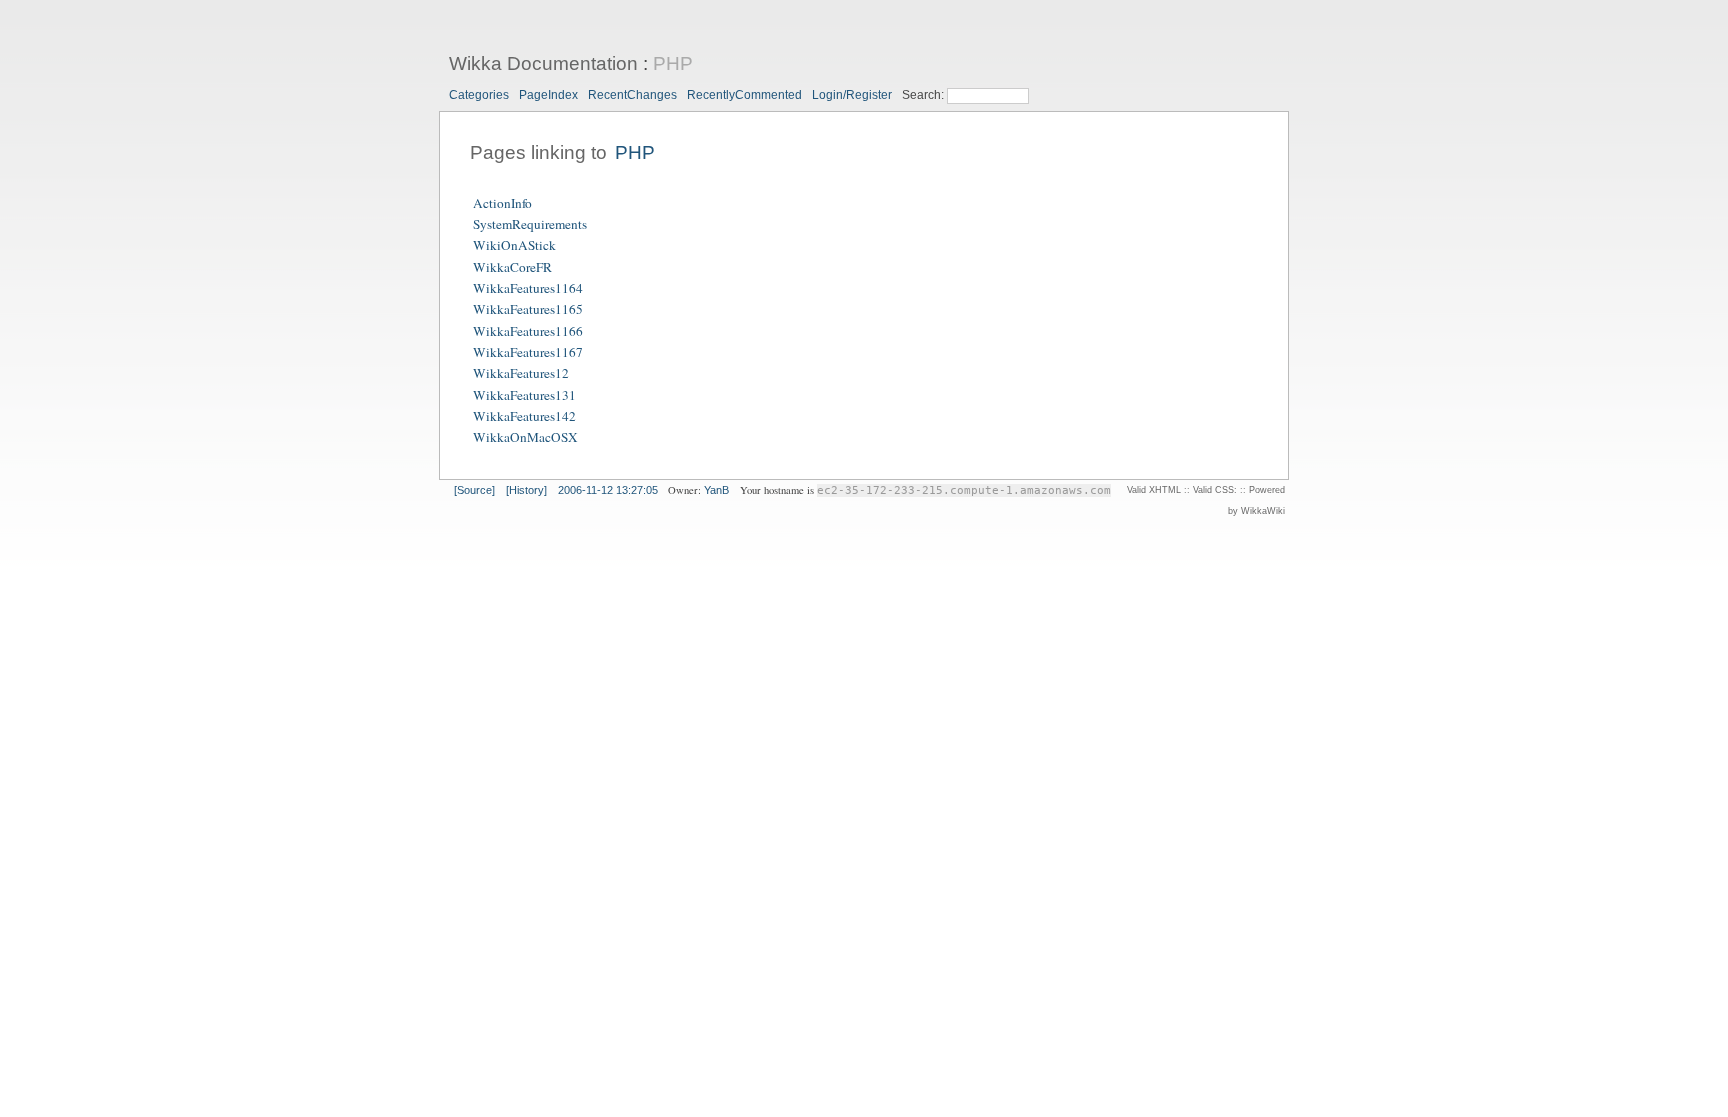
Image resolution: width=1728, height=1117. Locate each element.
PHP (673, 63)
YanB (716, 490)
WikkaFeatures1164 (528, 288)
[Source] (474, 490)
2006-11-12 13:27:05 (608, 490)
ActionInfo (502, 203)
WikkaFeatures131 (524, 395)
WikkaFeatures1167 (528, 352)
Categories (479, 95)
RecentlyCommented (744, 95)
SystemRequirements (530, 224)
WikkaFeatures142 (524, 416)
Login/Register (852, 95)
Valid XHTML (1154, 490)
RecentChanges (632, 95)
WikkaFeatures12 (521, 374)
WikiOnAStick (514, 246)
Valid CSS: (1215, 490)
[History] (526, 490)
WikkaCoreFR (512, 267)
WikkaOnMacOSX (525, 438)
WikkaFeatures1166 (528, 331)
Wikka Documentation (543, 63)
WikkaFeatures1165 (528, 310)
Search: (924, 95)
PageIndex (548, 95)
